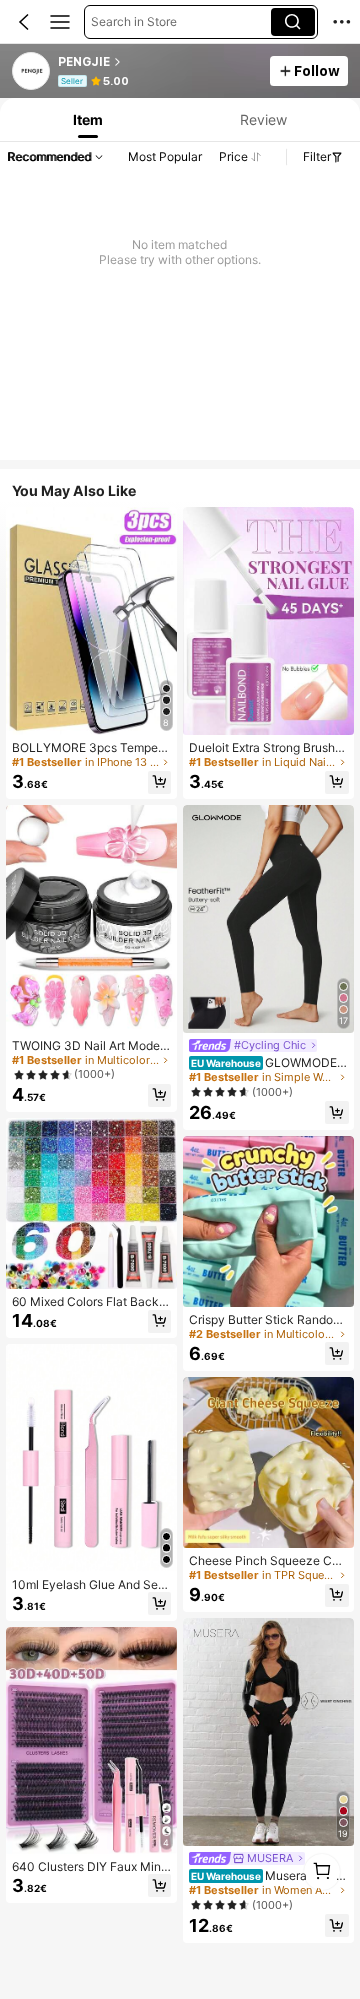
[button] (24, 22)
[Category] (60, 22)
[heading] (158, 62)
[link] (32, 72)
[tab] (86, 119)
